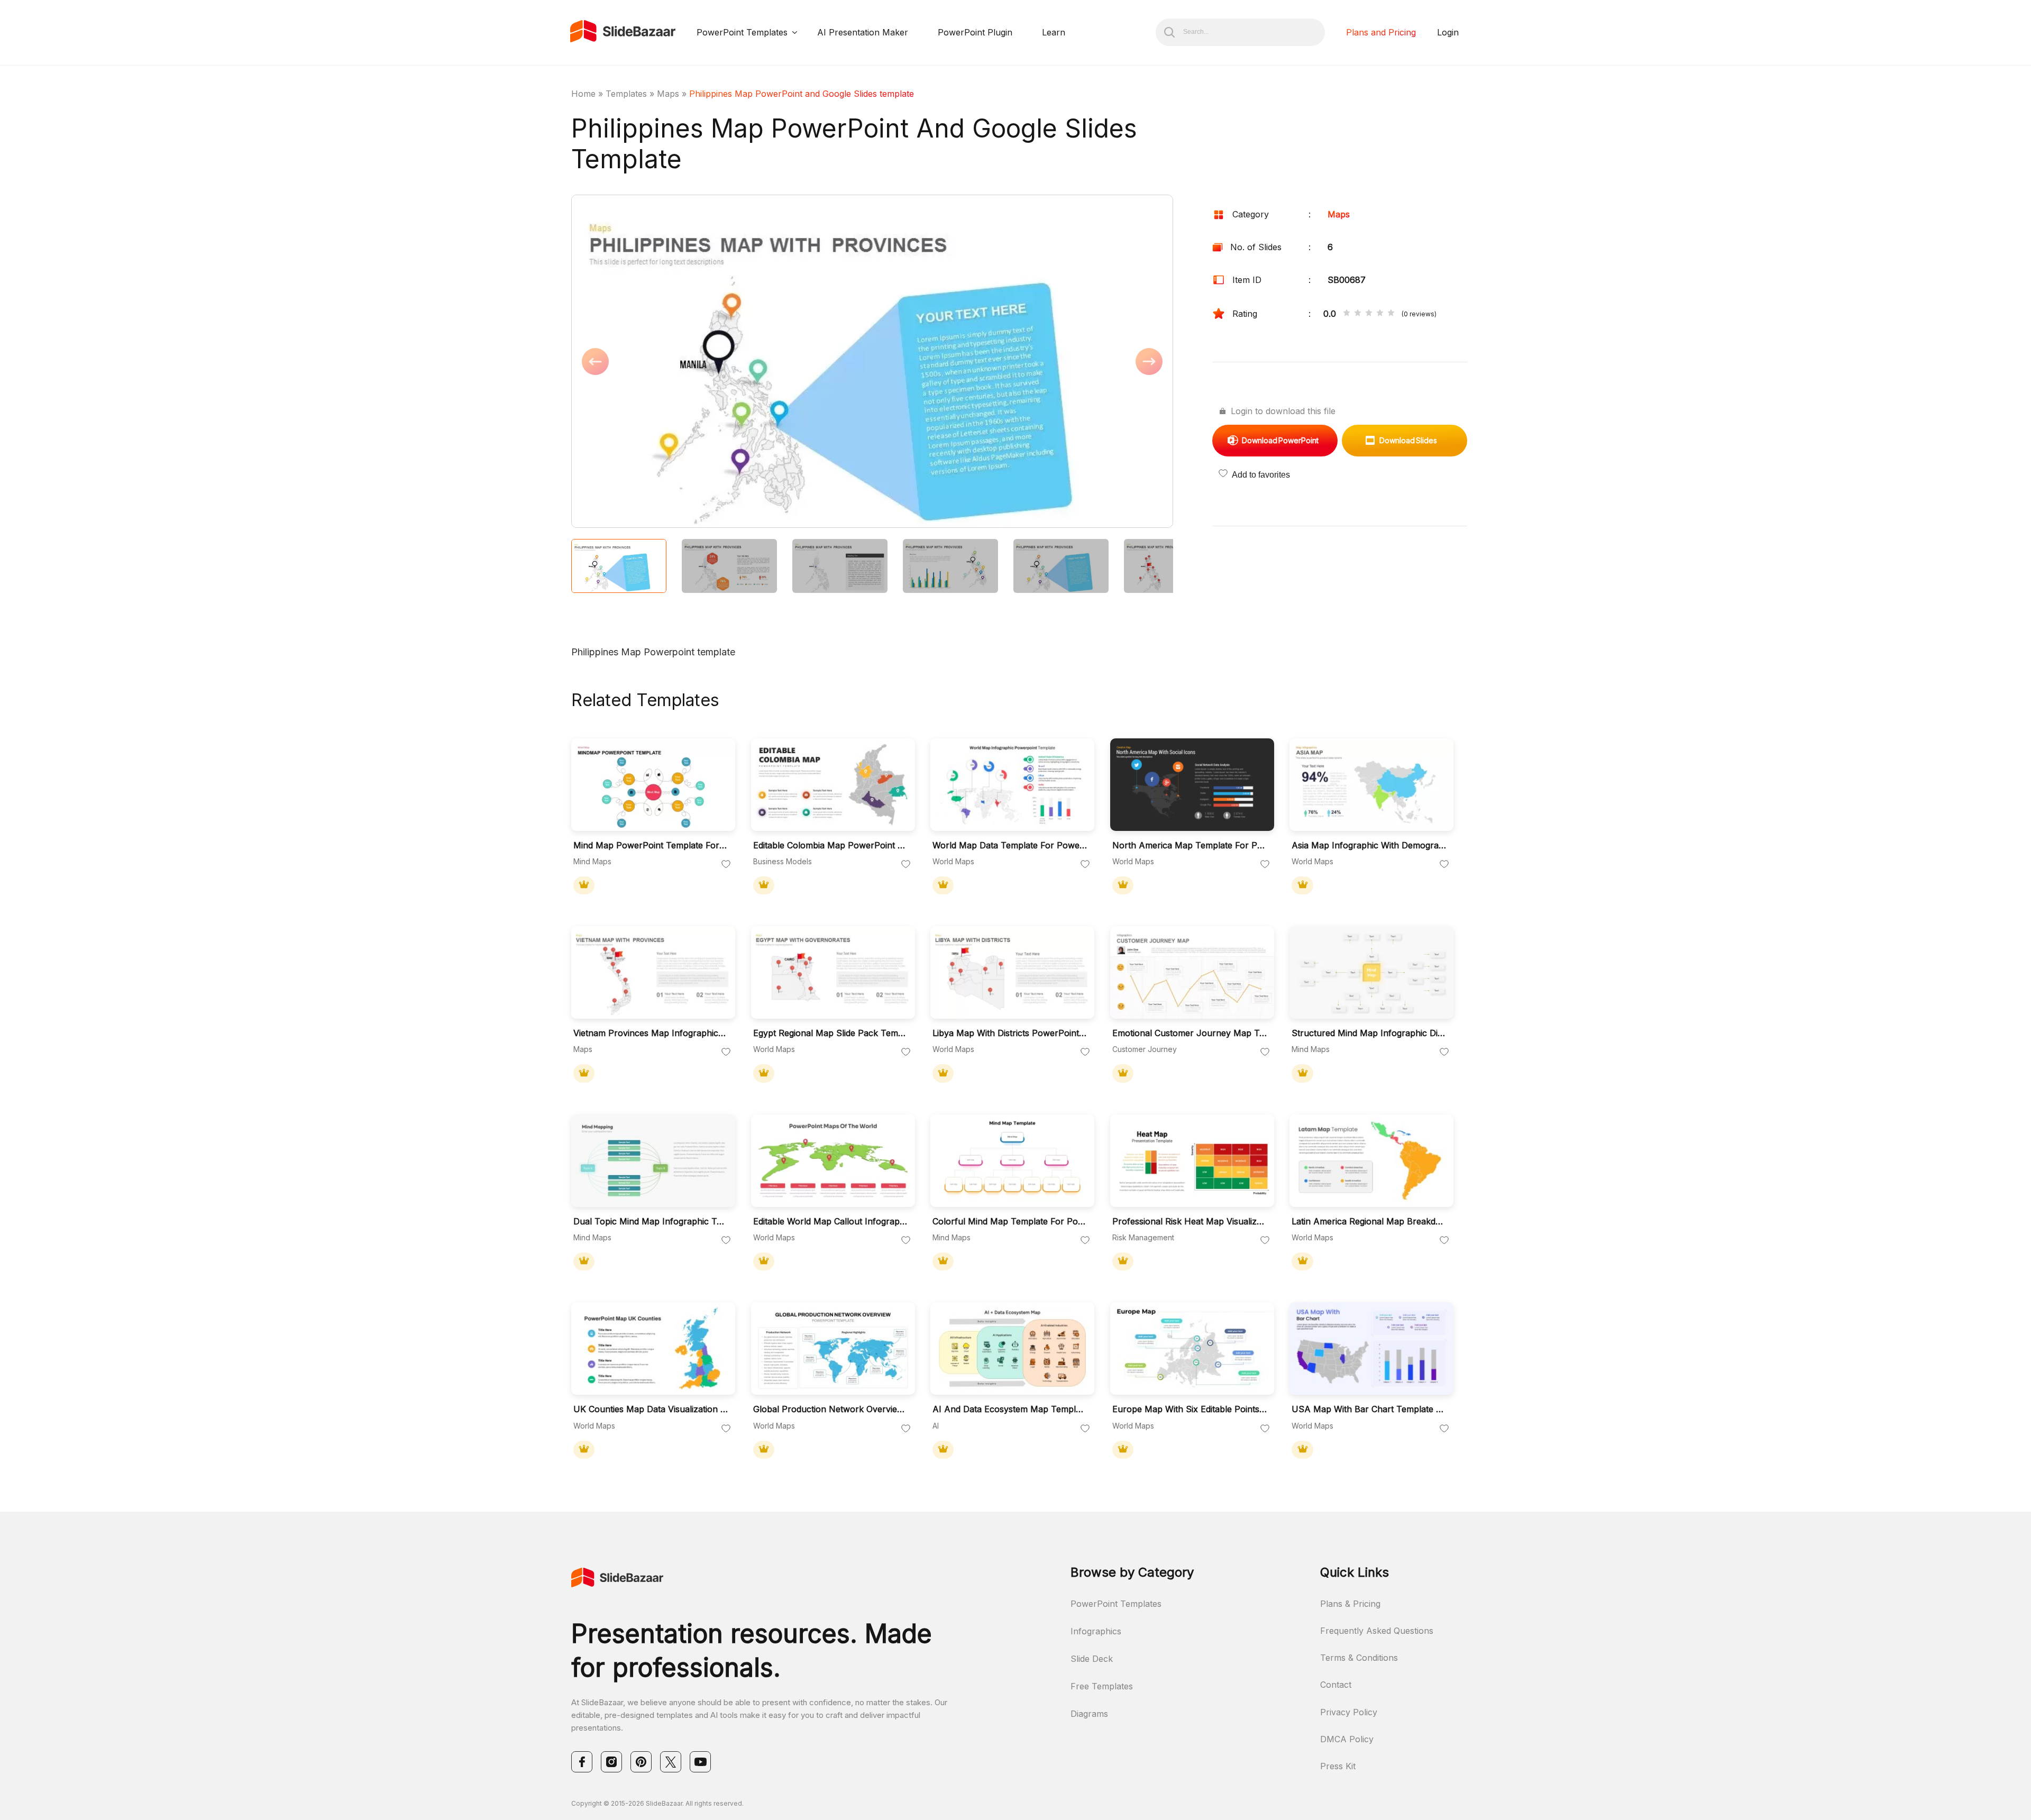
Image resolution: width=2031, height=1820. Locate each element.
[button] (722, 362)
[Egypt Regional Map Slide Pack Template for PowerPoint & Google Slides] (833, 972)
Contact (1336, 1685)
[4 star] (1380, 314)
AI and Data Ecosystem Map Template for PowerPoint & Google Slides (1010, 1409)
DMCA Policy (1347, 1739)
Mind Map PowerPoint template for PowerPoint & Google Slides (651, 845)
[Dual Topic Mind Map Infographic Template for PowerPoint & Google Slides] (653, 1161)
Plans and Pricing (1381, 32)
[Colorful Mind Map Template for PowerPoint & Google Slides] (1012, 1161)
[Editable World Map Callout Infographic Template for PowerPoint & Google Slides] (833, 1161)
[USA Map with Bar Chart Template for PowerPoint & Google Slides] (1371, 1348)
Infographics (1096, 1631)
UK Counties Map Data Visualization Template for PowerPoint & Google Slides (651, 1409)
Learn (1054, 32)
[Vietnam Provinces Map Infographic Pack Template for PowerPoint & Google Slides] (653, 972)
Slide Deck (1092, 1659)
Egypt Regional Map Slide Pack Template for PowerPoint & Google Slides (830, 1033)
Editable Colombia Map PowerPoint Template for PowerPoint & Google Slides (830, 845)
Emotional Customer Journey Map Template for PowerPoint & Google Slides (1190, 1033)
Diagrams (1089, 1714)
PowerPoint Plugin (975, 32)
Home (583, 94)
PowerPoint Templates (742, 32)
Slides (1408, 440)
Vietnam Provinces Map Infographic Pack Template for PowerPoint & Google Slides (651, 1033)
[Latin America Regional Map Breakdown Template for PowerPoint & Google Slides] (1371, 1161)
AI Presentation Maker (863, 32)
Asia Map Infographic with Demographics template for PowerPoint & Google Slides (1369, 845)
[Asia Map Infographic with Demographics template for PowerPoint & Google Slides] (1371, 785)
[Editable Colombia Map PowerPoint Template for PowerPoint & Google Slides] (833, 785)
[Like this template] (726, 865)
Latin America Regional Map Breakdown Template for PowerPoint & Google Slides (1369, 1222)
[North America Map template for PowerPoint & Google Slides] (1192, 785)
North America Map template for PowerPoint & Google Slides (1190, 845)
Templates (626, 94)
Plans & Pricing (1350, 1604)
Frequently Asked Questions (1377, 1631)
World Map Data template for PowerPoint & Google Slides (1010, 845)
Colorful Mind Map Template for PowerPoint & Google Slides (1010, 1222)
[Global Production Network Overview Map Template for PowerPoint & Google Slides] (833, 1348)
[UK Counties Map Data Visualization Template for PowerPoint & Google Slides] (653, 1348)
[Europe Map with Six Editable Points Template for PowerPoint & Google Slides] (1192, 1348)
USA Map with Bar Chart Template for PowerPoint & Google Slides (1369, 1409)
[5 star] (1391, 314)
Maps (668, 94)
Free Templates (1102, 1686)
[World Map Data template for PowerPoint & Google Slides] (1012, 785)
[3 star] (1369, 314)
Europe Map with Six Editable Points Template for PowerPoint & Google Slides (1190, 1409)
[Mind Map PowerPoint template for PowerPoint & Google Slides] (653, 785)
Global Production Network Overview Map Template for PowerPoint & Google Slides (830, 1409)
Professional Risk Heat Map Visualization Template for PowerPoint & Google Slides (1190, 1222)
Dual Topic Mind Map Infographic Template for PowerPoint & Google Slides (651, 1222)
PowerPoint (1280, 440)
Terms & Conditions (1359, 1658)
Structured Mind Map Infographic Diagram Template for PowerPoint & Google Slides (1369, 1033)
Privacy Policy (1349, 1712)
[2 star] (1358, 314)
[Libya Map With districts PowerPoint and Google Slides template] (1012, 972)
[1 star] (1347, 314)
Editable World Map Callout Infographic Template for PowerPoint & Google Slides (830, 1222)
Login (1448, 32)
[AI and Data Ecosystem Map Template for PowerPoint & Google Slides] (1012, 1348)
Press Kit (1338, 1766)
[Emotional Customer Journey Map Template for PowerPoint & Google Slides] (1192, 972)
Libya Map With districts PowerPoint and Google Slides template (1010, 1033)
